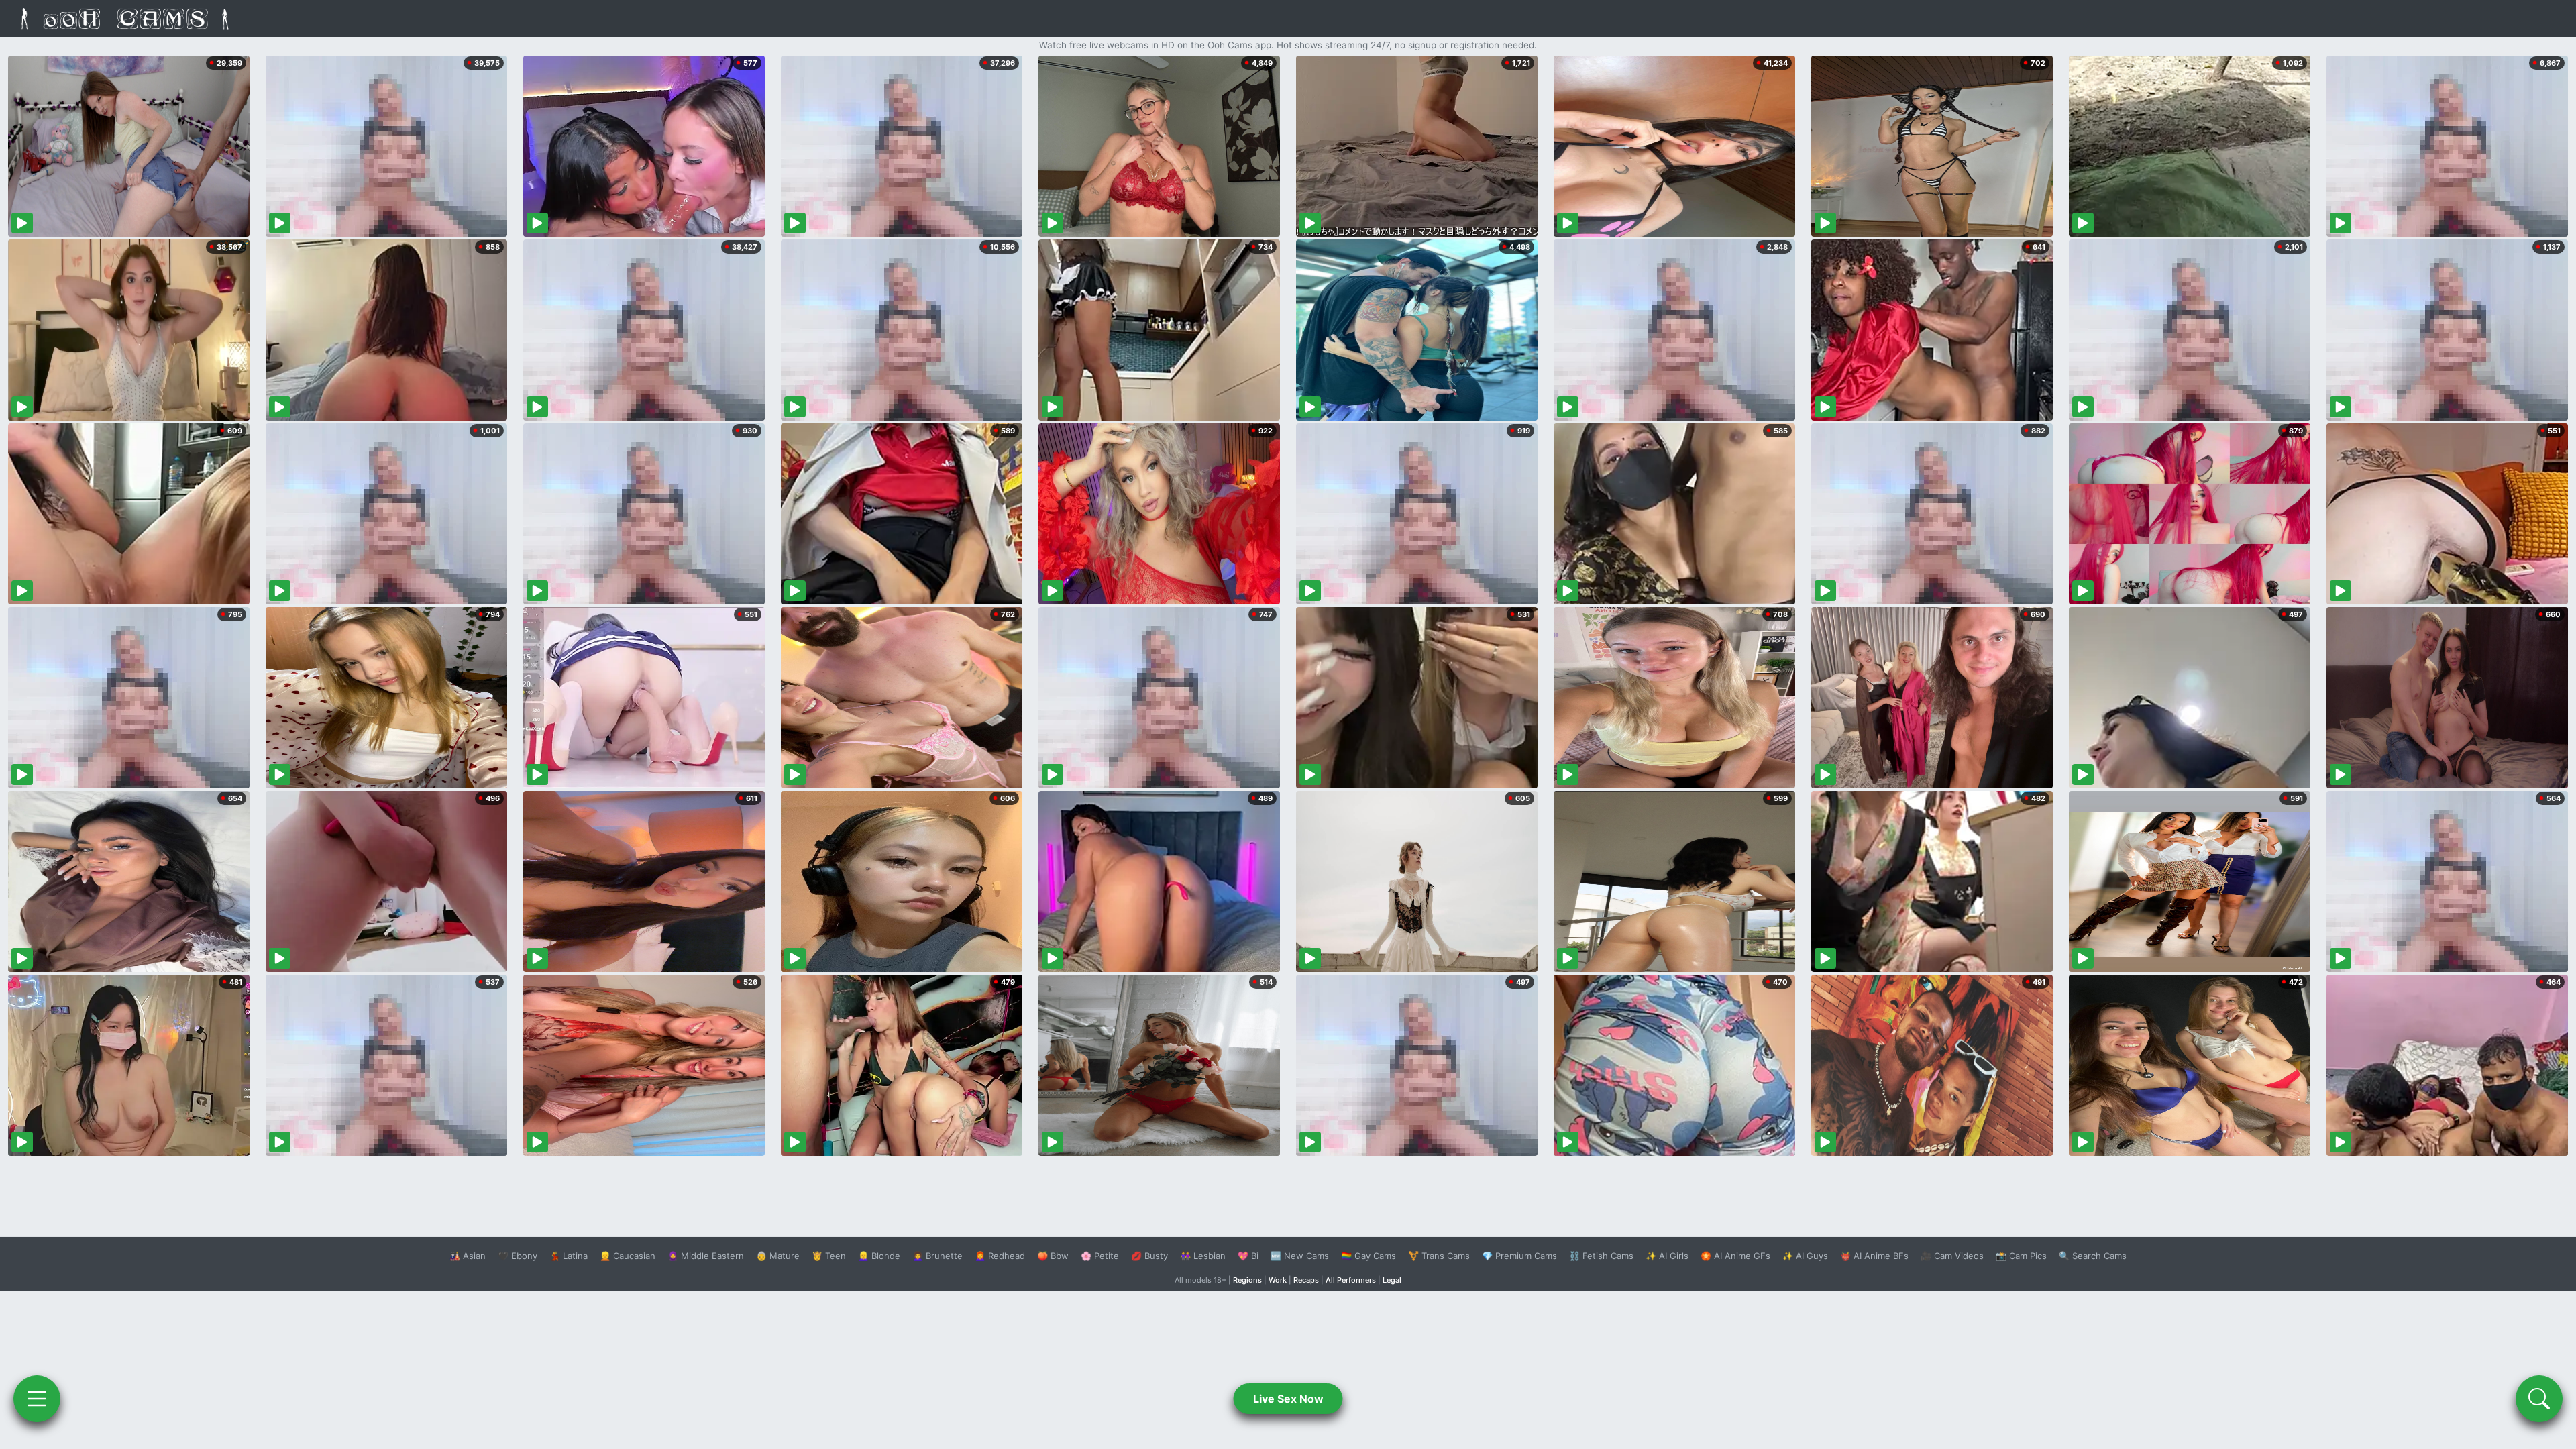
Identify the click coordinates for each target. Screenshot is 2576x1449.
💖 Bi (1248, 1256)
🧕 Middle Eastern (706, 1256)
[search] (2539, 1399)
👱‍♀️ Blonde (879, 1256)
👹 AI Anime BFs (1874, 1256)
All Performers (1351, 1280)
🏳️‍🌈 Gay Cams (1368, 1256)
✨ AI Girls (1667, 1256)
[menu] (37, 1399)
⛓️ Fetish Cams (1601, 1256)
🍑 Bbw (1053, 1256)
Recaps (1306, 1280)
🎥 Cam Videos (1952, 1256)
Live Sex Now (1288, 1399)
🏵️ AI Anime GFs (1735, 1256)
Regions (1247, 1280)
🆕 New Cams (1300, 1256)
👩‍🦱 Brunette (937, 1256)
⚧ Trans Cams (1439, 1256)
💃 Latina (569, 1256)
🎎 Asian (468, 1256)
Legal (1392, 1280)
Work (1278, 1280)
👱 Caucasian (628, 1256)
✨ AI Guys (1805, 1256)
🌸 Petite (1100, 1256)
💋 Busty (1149, 1256)
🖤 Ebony (518, 1256)
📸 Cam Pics (2021, 1256)
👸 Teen (829, 1256)
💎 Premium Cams (1519, 1256)
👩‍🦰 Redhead (1000, 1256)
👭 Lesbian (1203, 1256)
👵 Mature (778, 1256)
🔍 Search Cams (2093, 1256)
